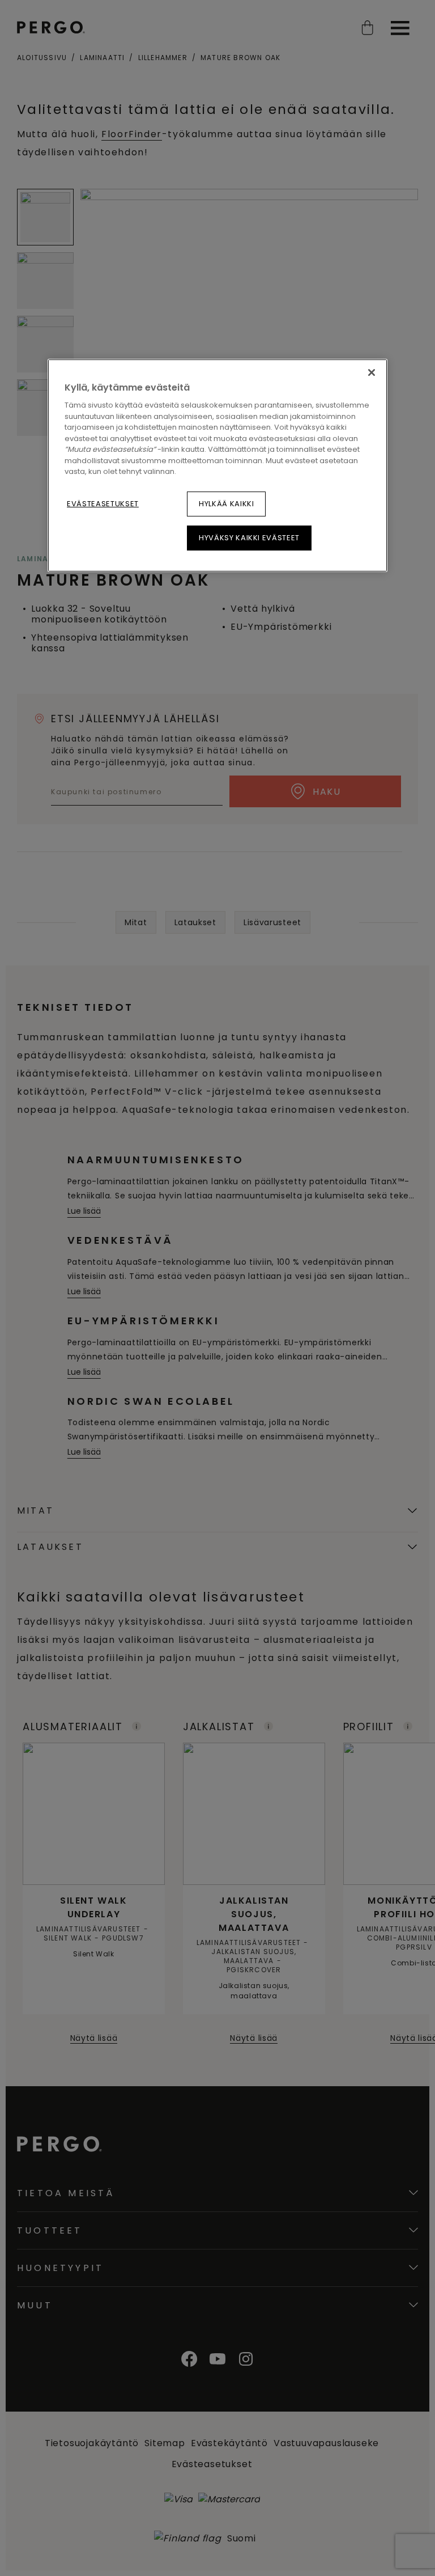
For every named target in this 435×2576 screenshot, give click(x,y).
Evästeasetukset (103, 504)
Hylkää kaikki (226, 504)
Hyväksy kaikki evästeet (249, 538)
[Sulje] (372, 372)
